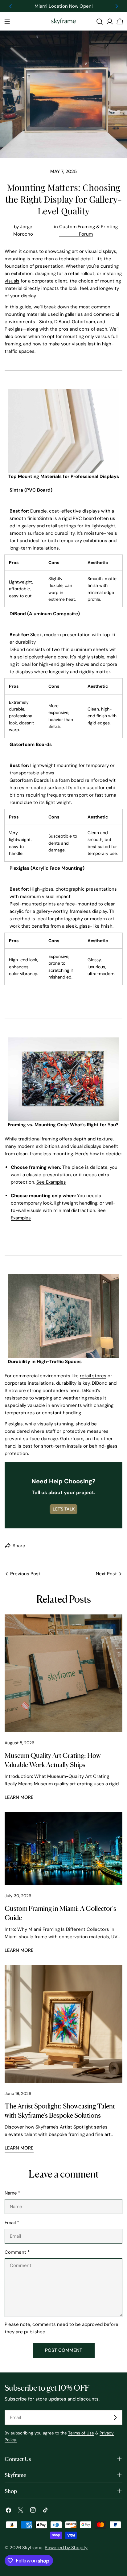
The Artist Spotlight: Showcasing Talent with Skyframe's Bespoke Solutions (60, 2110)
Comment (17, 2252)
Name (12, 2193)
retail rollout (81, 274)
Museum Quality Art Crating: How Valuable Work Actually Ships (53, 1759)
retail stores (93, 1376)
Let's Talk (64, 1509)
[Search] (100, 22)
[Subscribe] (115, 2417)
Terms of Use (81, 2433)
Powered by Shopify (66, 2548)
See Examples (51, 1182)
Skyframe (32, 2548)
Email (12, 2223)
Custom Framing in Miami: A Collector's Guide (60, 1912)
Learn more (19, 1797)
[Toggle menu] (7, 22)
